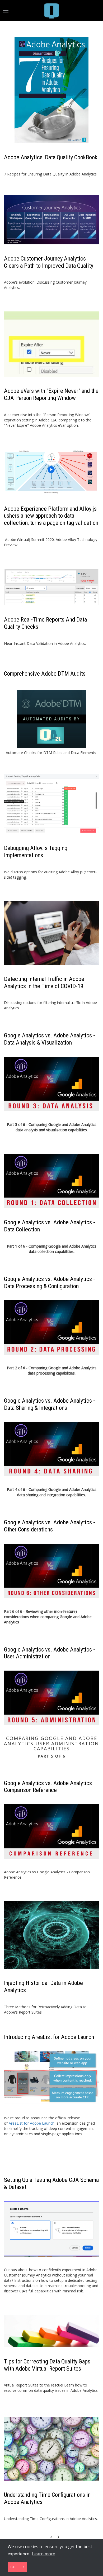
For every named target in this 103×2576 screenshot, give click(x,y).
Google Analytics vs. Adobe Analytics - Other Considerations (50, 1526)
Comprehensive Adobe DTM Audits (45, 673)
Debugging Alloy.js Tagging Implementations (36, 851)
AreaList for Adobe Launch (32, 2123)
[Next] (58, 2537)
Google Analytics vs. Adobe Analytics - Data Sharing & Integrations (50, 1404)
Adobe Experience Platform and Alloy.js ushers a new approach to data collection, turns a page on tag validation (51, 516)
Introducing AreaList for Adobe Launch (49, 2037)
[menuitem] (51, 11)
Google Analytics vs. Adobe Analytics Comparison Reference (48, 1787)
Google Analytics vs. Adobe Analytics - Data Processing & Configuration (50, 1282)
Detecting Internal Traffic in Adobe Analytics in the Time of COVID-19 (44, 982)
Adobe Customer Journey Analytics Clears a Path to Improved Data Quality (49, 262)
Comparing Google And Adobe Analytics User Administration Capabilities (51, 1744)
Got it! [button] (18, 2567)
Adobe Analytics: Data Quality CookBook (51, 157)
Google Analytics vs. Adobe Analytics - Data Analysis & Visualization (50, 1039)
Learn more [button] (44, 2554)
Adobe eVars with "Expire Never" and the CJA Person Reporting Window (51, 394)
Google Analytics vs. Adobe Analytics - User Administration (50, 1653)
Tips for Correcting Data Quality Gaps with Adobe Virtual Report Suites (47, 2365)
